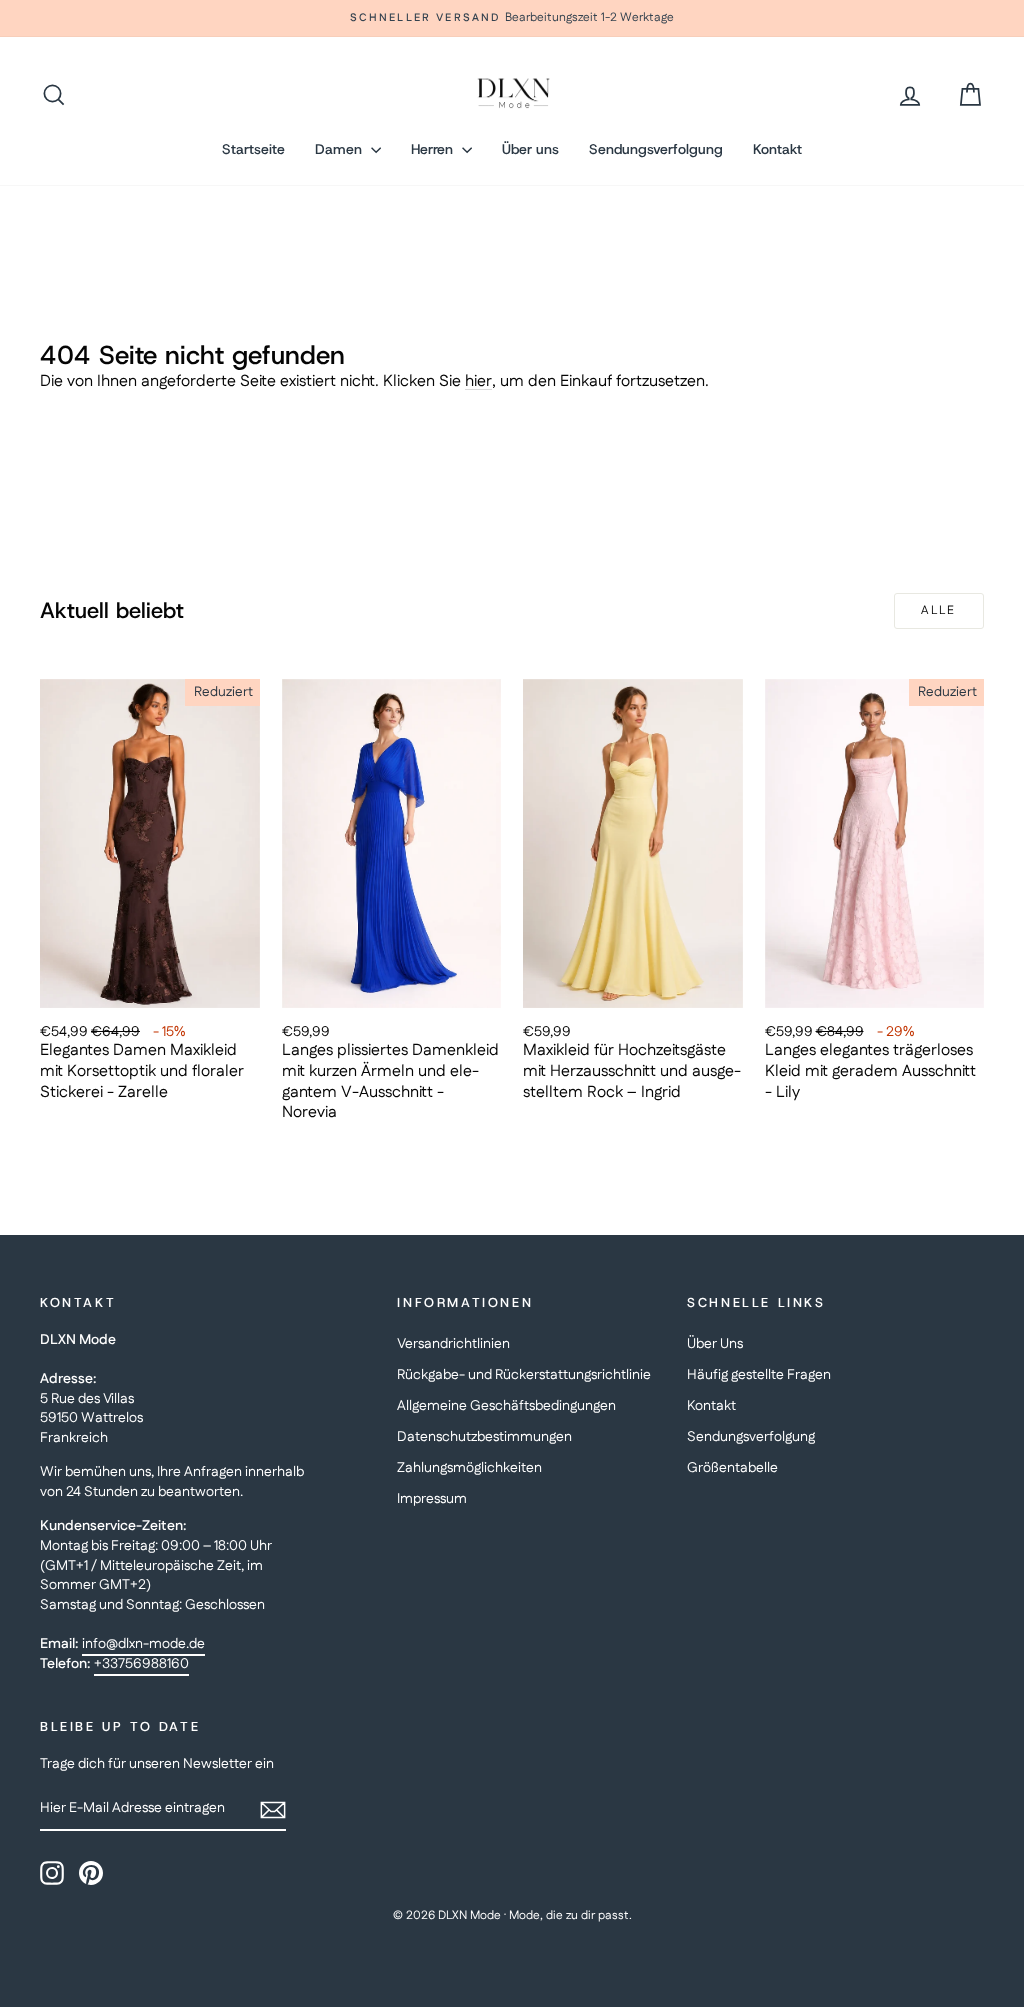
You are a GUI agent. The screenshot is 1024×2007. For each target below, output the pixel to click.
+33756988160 (141, 1664)
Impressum (432, 1499)
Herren (434, 149)
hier (478, 381)
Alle (939, 610)
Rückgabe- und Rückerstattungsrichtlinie (524, 1375)
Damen (340, 149)
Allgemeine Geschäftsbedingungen (506, 1406)
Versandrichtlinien (453, 1344)
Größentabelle (732, 1468)
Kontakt (777, 149)
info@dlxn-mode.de (143, 1644)
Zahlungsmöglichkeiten (469, 1468)
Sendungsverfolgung (656, 149)
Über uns (530, 149)
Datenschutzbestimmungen (484, 1437)
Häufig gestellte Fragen (759, 1375)
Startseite (253, 149)
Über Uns (715, 1344)
